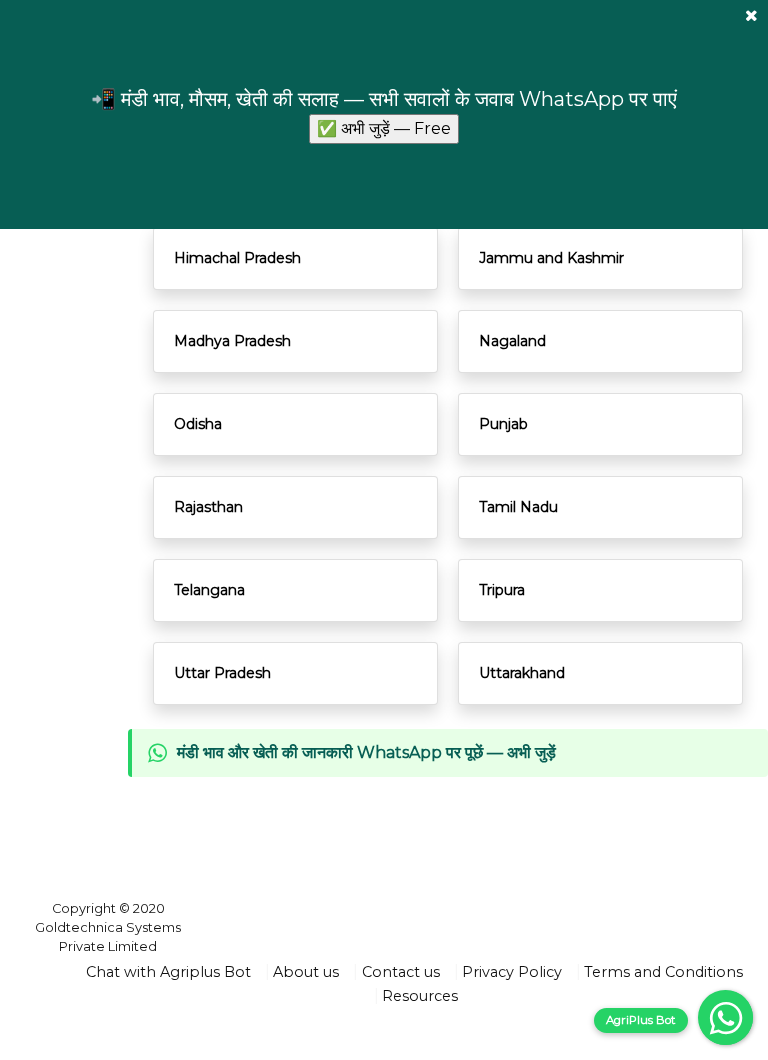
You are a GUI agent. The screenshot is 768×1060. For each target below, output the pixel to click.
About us (306, 972)
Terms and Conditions (663, 972)
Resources (420, 996)
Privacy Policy (512, 972)
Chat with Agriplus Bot (168, 972)
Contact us (401, 972)
